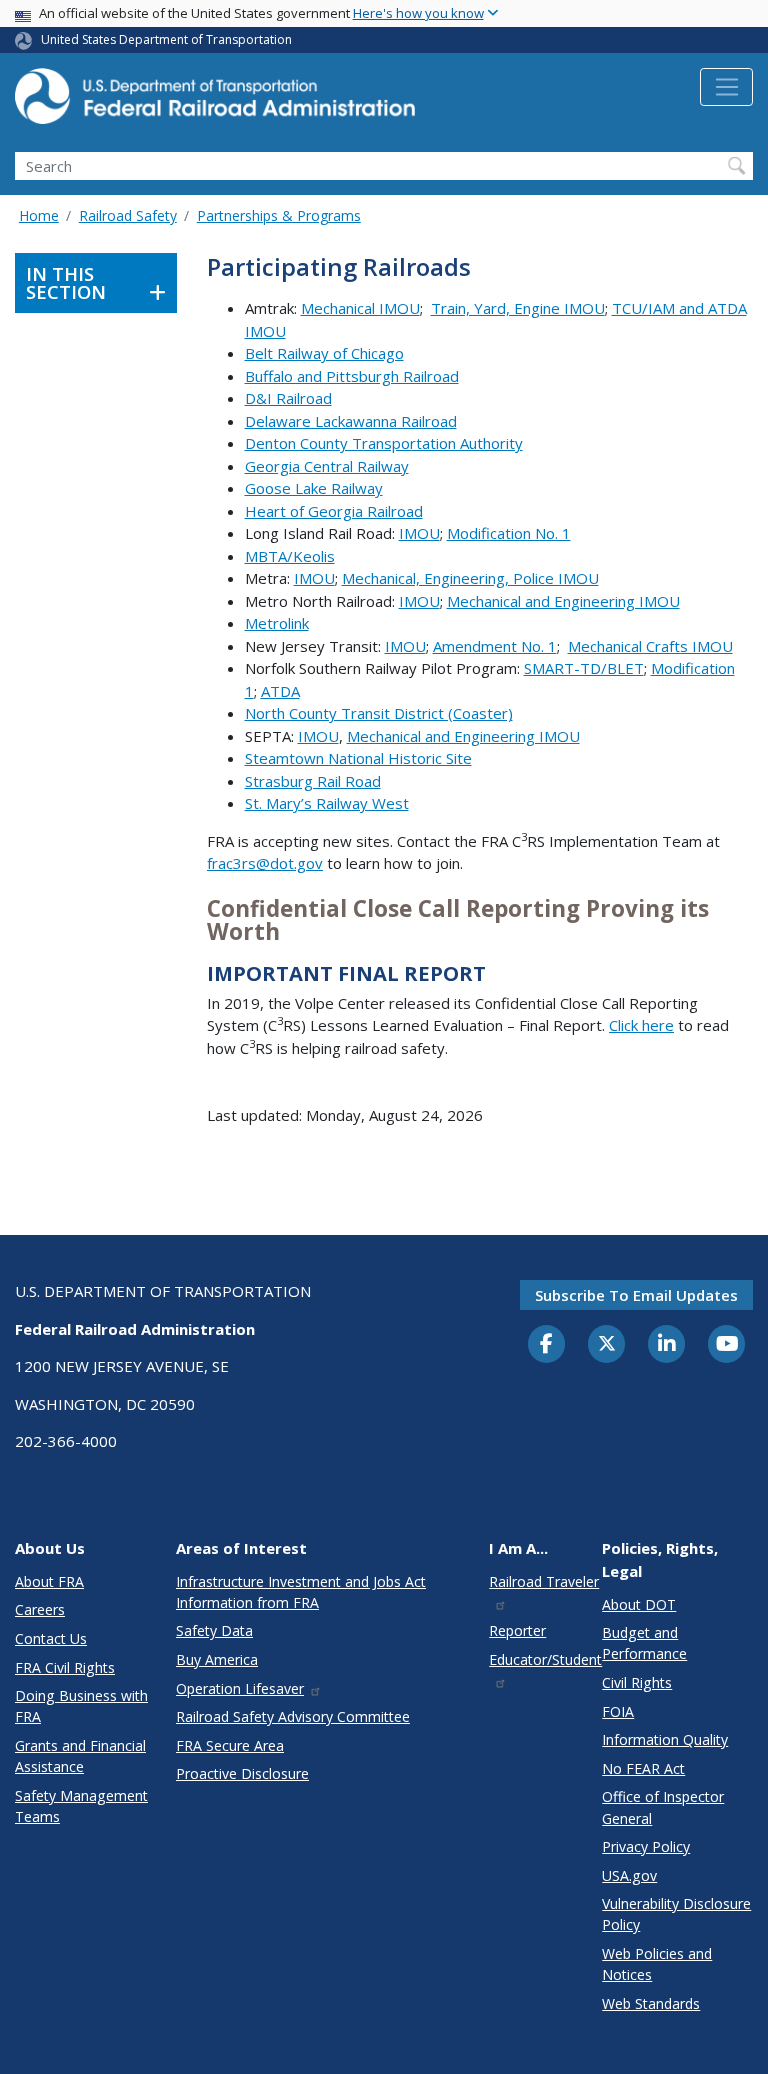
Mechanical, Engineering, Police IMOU (470, 578)
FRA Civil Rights (65, 1667)
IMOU (419, 533)
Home (39, 215)
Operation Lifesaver (240, 1688)
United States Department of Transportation (166, 39)
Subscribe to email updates (636, 1295)
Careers (40, 1609)
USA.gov (629, 1875)
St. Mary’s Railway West (327, 803)
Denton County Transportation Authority (384, 443)
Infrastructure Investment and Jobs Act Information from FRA (301, 1592)
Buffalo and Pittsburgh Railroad (352, 376)
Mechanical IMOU (360, 308)
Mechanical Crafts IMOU (650, 646)
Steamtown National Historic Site (358, 758)
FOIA (618, 1711)
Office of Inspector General (663, 1807)
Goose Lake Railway (314, 488)
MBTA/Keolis (290, 556)
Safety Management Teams (81, 1806)
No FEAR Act (643, 1768)
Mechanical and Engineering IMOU (563, 601)
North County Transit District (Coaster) (379, 713)
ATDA (280, 691)
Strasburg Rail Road (313, 781)
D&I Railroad (288, 398)
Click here (641, 1025)
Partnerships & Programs (279, 215)
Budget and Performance (644, 1643)
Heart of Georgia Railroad (334, 511)
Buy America (217, 1659)
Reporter (517, 1630)
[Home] (215, 102)
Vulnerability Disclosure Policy (676, 1914)
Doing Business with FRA (81, 1706)
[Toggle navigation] (726, 87)
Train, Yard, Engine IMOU (518, 308)
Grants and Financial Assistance (80, 1756)
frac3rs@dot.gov (265, 863)
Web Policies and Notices (657, 1964)
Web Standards (651, 2003)
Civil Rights (637, 1682)
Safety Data (214, 1630)
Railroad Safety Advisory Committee (293, 1716)
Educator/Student (545, 1659)
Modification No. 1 (509, 533)
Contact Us (51, 1638)
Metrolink (277, 623)
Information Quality (665, 1739)
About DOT (639, 1604)
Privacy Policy (646, 1846)
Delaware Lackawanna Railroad (351, 421)
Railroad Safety (128, 215)
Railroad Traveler (544, 1581)
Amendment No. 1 (495, 646)
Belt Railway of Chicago (324, 353)
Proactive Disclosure (242, 1773)
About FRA (49, 1581)
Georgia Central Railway (327, 466)
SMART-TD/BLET (584, 668)
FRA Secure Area (230, 1745)
